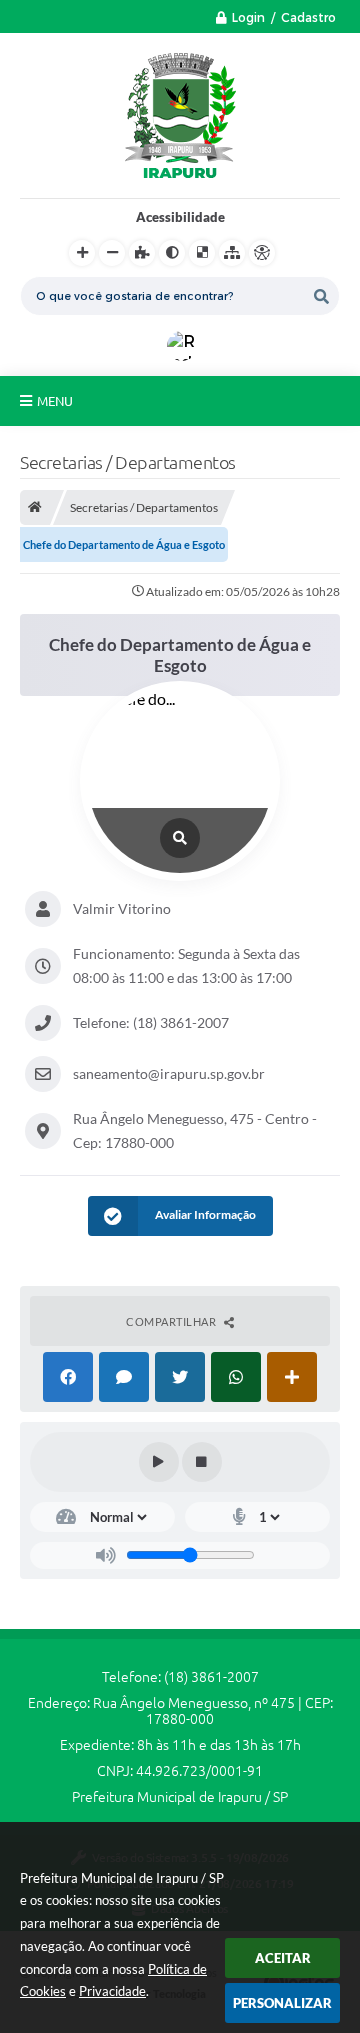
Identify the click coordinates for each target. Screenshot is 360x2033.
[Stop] (202, 1462)
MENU (55, 401)
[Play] (159, 1462)
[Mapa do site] (232, 253)
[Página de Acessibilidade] (262, 253)
